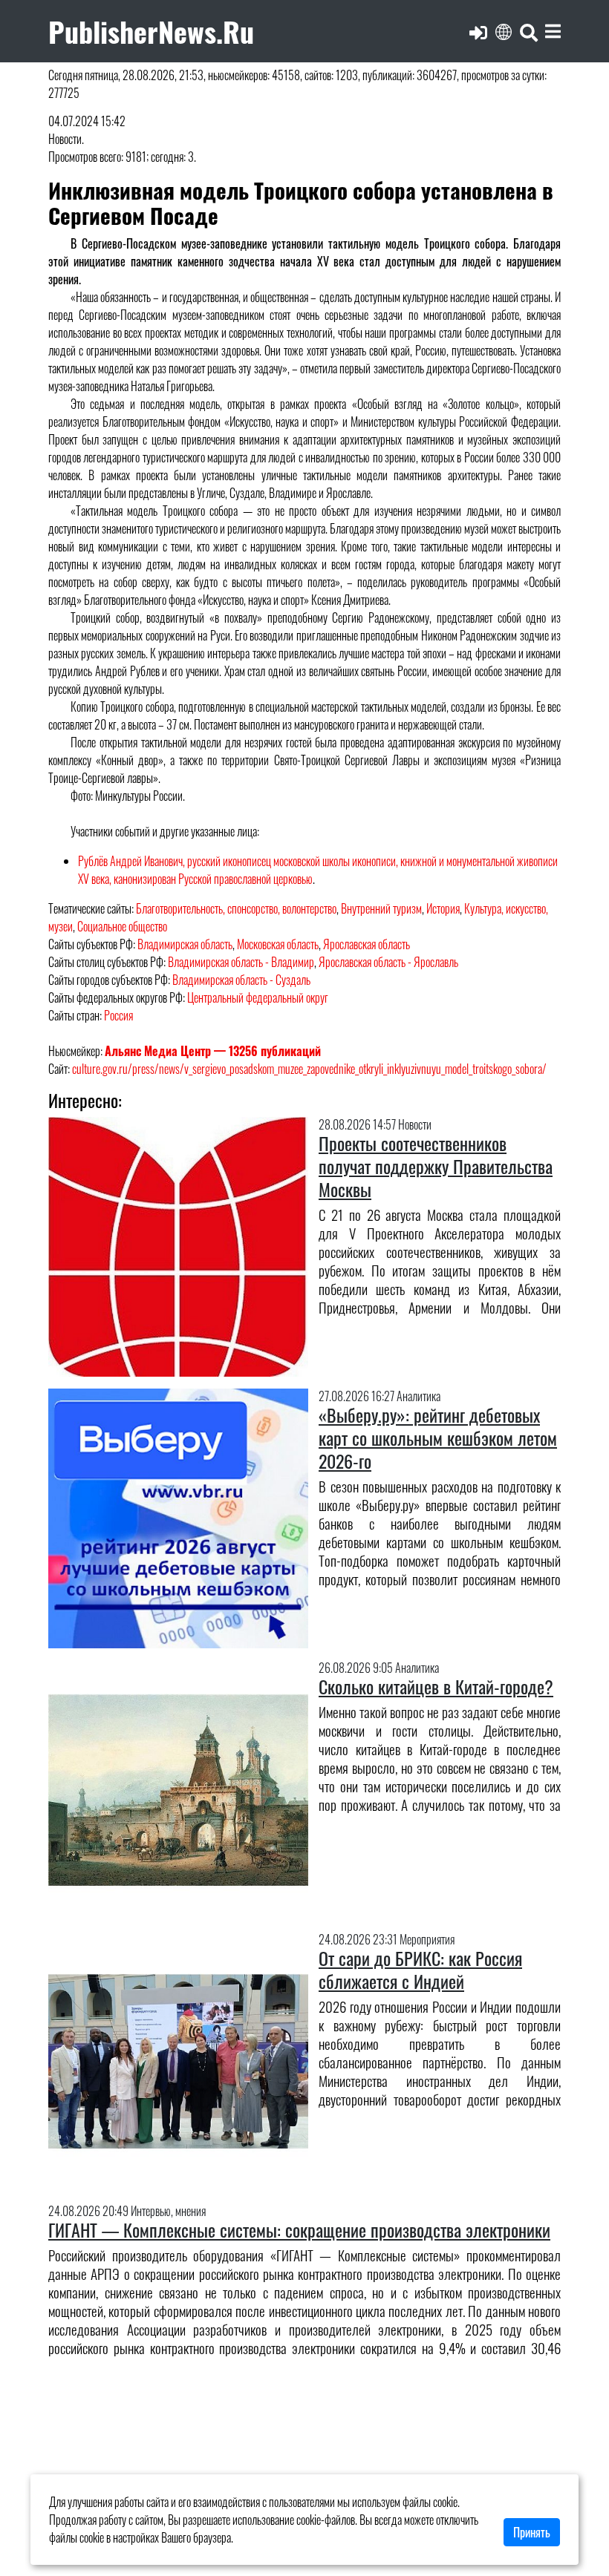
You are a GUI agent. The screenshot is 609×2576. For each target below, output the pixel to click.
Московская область (278, 944)
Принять (532, 2532)
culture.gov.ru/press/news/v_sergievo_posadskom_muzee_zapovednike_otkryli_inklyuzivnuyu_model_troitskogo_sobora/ (309, 1069)
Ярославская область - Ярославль (388, 962)
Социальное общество (122, 926)
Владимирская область (185, 944)
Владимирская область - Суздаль (241, 980)
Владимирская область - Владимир (241, 962)
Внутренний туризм (381, 908)
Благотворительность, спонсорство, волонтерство (236, 908)
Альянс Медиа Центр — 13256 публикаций (213, 1051)
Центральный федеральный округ (258, 997)
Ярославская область (367, 944)
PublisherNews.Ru (151, 31)
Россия (118, 1015)
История (443, 908)
